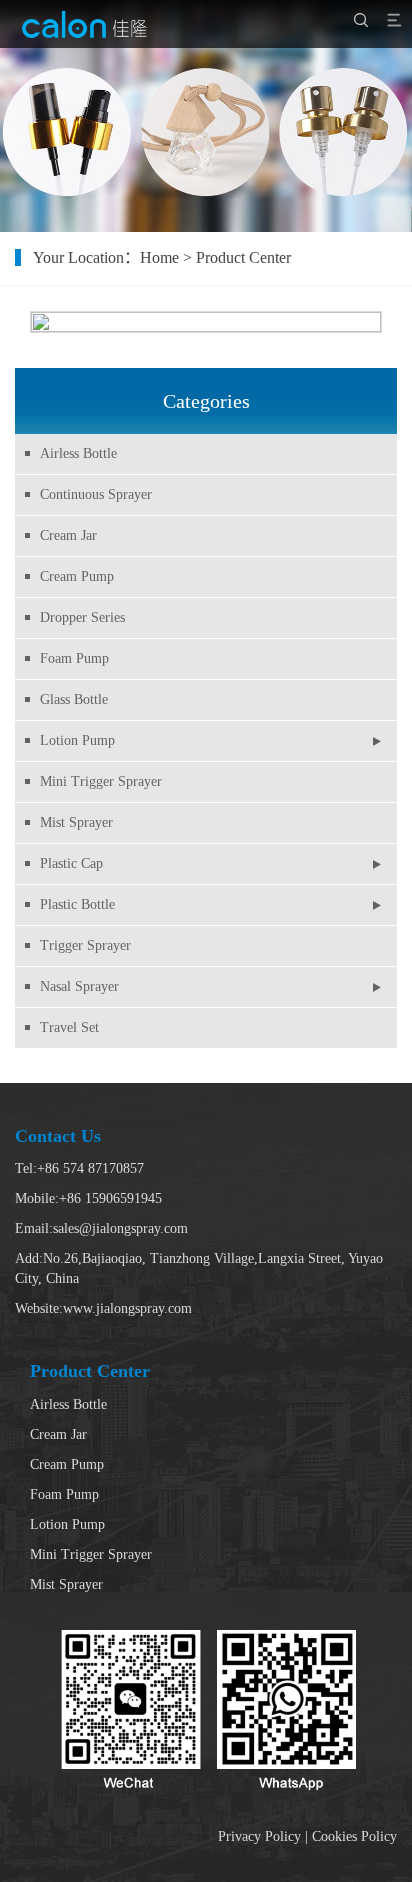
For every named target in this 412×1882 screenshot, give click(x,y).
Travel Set (69, 1027)
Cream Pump (77, 576)
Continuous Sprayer (96, 494)
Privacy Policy (259, 1836)
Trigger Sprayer (85, 945)
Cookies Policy (354, 1836)
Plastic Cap (71, 863)
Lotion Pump (77, 740)
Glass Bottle (74, 699)
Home (159, 257)
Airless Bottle (78, 453)
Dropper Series (82, 617)
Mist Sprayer (76, 822)
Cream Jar (68, 535)
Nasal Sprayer (79, 986)
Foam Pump (74, 658)
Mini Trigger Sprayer (101, 781)
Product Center (243, 257)
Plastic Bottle (77, 904)
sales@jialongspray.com (120, 1228)
